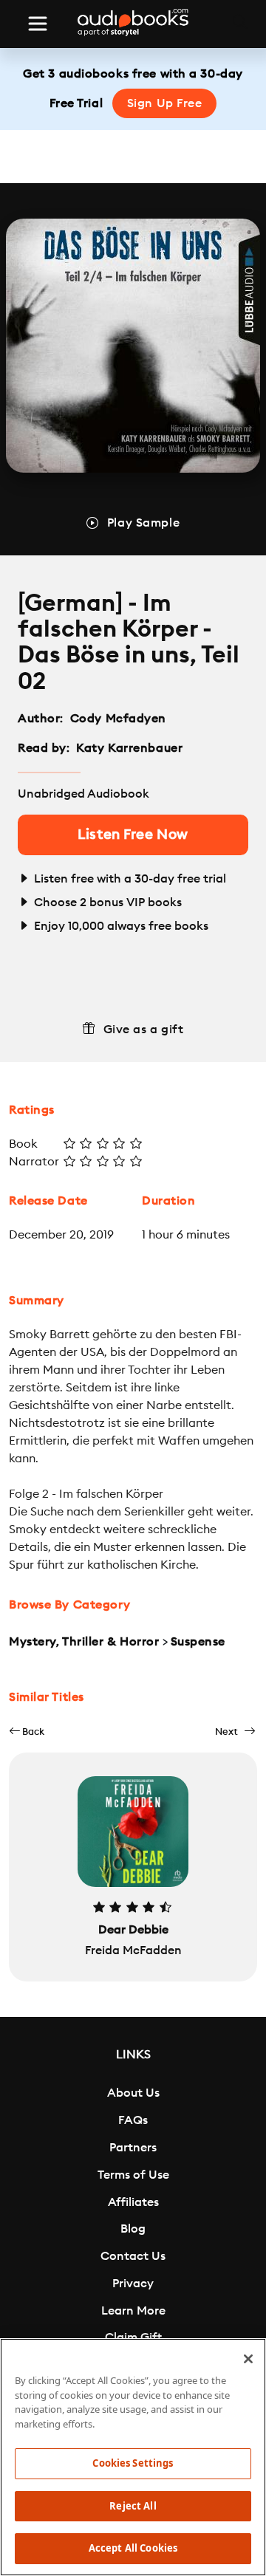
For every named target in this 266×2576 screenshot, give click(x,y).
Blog (133, 2229)
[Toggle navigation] (38, 24)
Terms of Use (133, 2175)
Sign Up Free (165, 103)
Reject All (133, 2506)
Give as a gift (144, 1030)
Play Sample (143, 523)
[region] (133, 2457)
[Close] (248, 2359)
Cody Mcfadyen (118, 719)
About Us (133, 2093)
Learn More (133, 2311)
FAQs (133, 2120)
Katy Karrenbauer (129, 748)
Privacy (133, 2284)
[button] (27, 1731)
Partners (133, 2148)
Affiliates (133, 2202)
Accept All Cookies (133, 2548)
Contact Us (133, 2256)
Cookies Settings (133, 2463)
